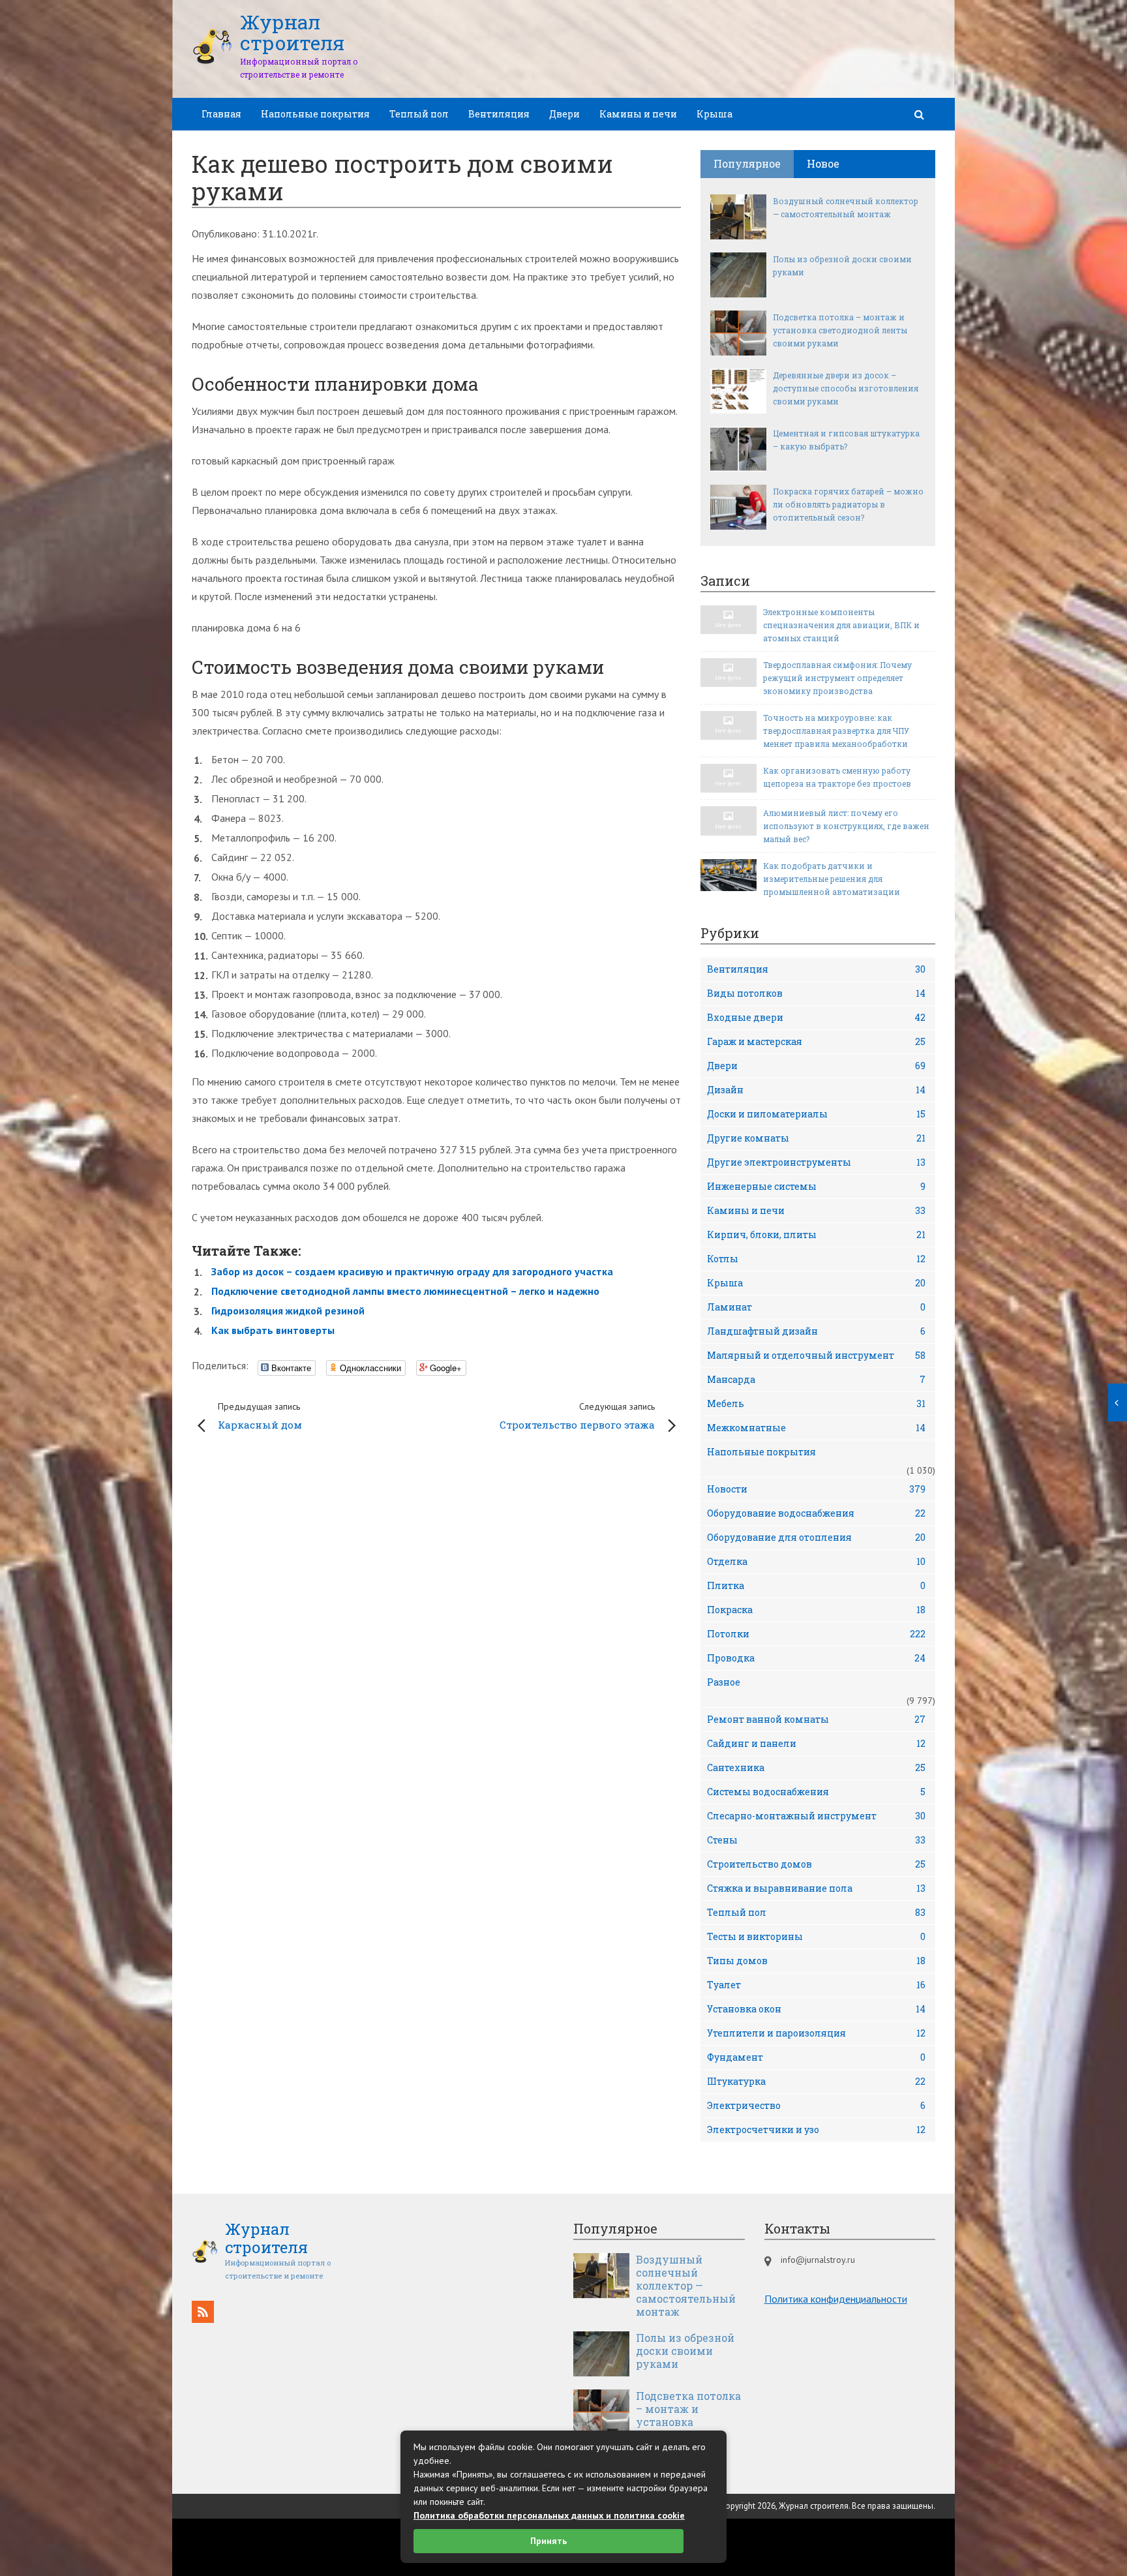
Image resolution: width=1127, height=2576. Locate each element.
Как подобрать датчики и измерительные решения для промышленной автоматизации (832, 879)
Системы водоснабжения (816, 1792)
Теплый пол (419, 114)
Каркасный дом (260, 1416)
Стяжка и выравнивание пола (816, 1888)
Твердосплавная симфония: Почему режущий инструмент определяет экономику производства (837, 678)
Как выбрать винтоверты (273, 1330)
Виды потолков (816, 993)
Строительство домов (816, 1864)
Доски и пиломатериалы (816, 1114)
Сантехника (816, 1767)
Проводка (816, 1658)
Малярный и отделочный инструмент (816, 1355)
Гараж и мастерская (816, 1041)
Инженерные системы (816, 1186)
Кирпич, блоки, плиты (816, 1235)
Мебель (816, 1403)
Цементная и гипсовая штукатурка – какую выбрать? (846, 440)
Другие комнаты (816, 1138)
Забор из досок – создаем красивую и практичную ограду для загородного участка (412, 1271)
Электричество (816, 2105)
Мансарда (816, 1379)
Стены (816, 1840)
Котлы (816, 1259)
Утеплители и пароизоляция (816, 2033)
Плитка (816, 1585)
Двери (564, 114)
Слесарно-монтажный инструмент (816, 1816)
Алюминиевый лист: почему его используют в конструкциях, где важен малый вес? (846, 826)
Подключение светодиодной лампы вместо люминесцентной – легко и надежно (405, 1291)
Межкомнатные (816, 1428)
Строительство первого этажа (577, 1416)
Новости (816, 1489)
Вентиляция (499, 114)
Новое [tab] (823, 163)
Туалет (816, 1985)
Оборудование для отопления (816, 1537)
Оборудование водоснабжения (816, 1513)
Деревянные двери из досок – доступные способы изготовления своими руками (846, 388)
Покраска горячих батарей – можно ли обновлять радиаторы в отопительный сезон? (848, 504)
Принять (548, 2541)
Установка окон (816, 2009)
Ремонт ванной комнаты (816, 1719)
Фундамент (816, 2057)
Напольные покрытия (315, 114)
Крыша (714, 114)
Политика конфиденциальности (836, 2299)
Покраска (816, 1610)
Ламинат (816, 1307)
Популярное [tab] (747, 163)
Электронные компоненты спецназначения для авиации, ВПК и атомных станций (841, 625)
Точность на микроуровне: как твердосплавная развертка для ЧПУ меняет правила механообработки (836, 731)
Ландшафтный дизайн (816, 1331)
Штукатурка (816, 2081)
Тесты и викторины (816, 1936)
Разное (724, 1682)
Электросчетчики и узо (816, 2129)
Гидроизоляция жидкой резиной (288, 1311)
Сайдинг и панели (816, 1743)
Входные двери (816, 1017)
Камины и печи (638, 114)
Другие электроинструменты (816, 1162)
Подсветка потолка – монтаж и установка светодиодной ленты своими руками (840, 330)
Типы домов (816, 1961)
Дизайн (816, 1090)
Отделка (816, 1561)
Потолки (816, 1634)
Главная (221, 114)
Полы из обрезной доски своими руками (842, 265)
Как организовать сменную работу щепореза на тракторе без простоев (837, 777)
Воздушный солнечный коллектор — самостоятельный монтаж (846, 207)
